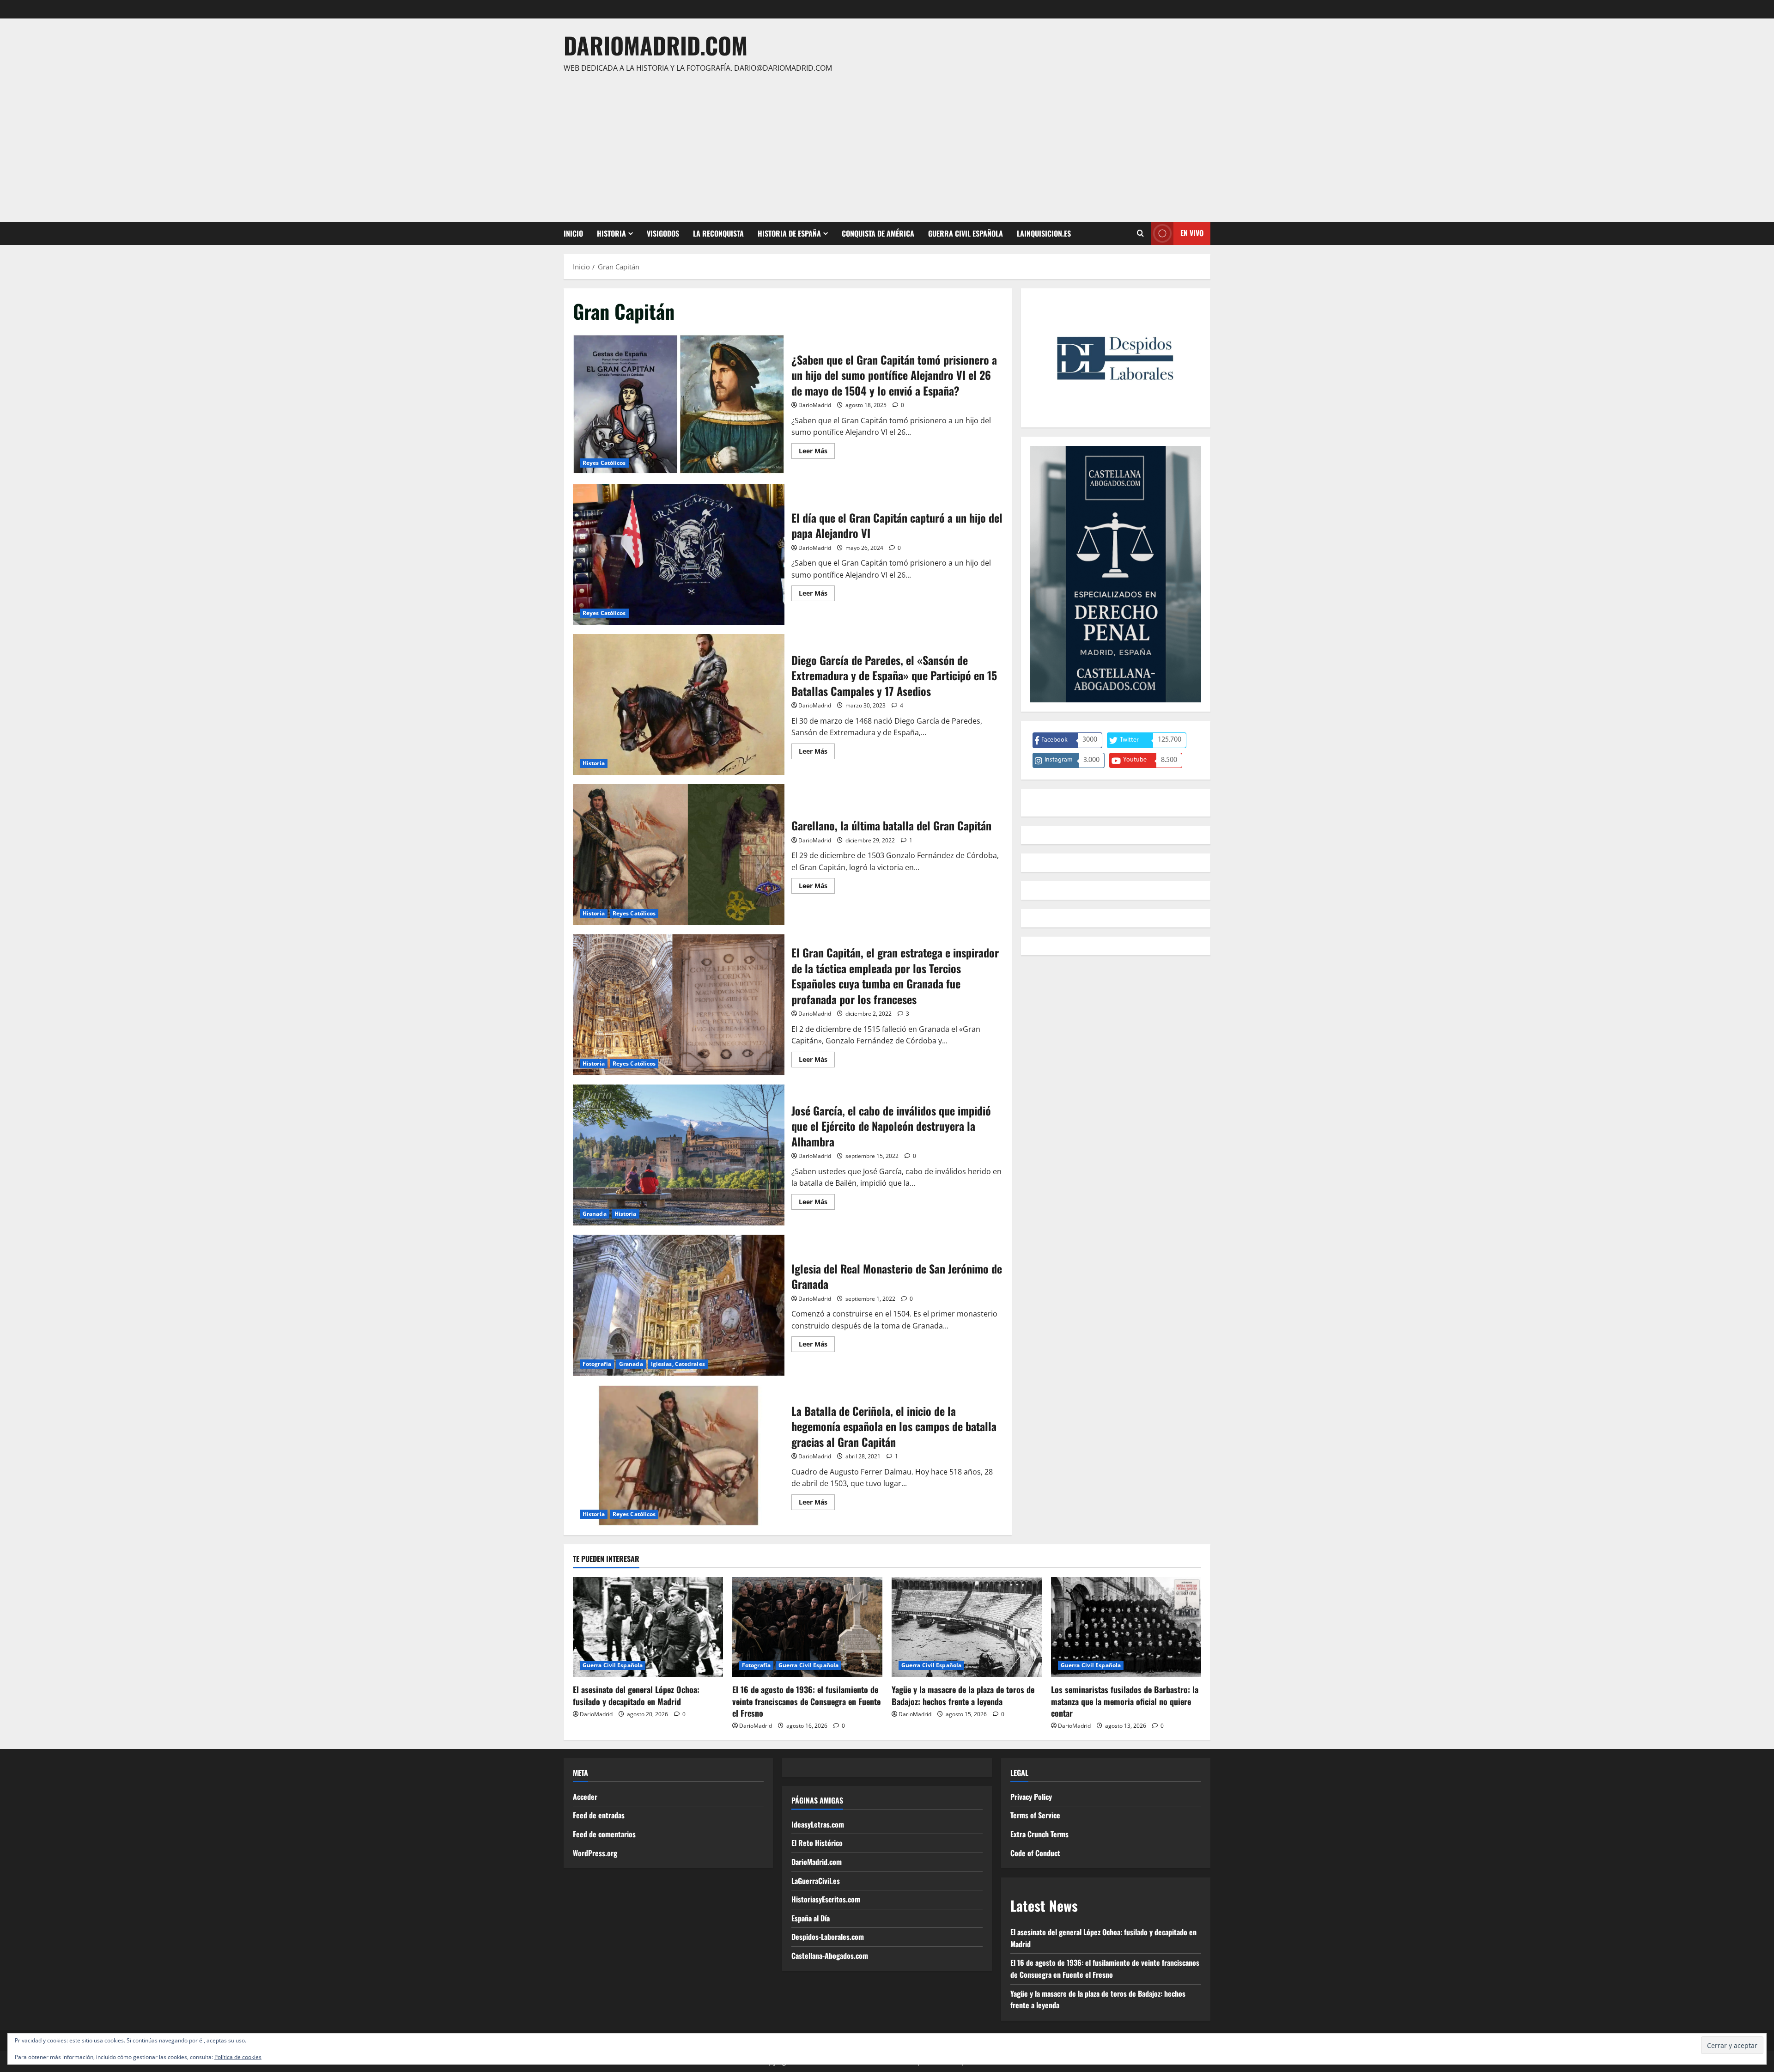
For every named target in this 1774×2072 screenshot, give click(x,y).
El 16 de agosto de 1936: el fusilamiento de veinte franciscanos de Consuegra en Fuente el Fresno (806, 1701)
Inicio (573, 233)
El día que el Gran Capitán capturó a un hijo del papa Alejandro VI (679, 554)
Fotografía (597, 1364)
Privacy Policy (1031, 1797)
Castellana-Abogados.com (830, 1956)
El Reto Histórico (817, 1843)
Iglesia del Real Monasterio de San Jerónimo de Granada (679, 1305)
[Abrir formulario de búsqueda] (1140, 233)
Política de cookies (238, 2057)
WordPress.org (595, 1853)
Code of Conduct (1035, 1853)
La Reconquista (718, 233)
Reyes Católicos (604, 463)
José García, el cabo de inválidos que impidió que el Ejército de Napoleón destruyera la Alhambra (679, 1155)
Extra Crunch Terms (1039, 1834)
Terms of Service (1035, 1815)
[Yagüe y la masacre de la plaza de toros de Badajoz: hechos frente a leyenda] (967, 1627)
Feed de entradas (599, 1815)
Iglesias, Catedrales (678, 1364)
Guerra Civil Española (966, 233)
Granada (595, 1214)
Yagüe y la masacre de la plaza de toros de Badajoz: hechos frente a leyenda (963, 1695)
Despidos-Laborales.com (828, 1937)
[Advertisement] (885, 144)
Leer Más (817, 452)
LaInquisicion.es (1044, 233)
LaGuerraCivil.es (816, 1881)
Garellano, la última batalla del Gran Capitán (679, 855)
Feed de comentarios (604, 1834)
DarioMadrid (815, 405)
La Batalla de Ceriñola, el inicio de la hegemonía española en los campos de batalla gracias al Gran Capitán (679, 1455)
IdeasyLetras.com (818, 1824)
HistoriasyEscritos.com (826, 1899)
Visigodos (663, 233)
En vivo (1192, 233)
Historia (611, 233)
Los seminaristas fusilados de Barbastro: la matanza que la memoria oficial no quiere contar (1125, 1701)
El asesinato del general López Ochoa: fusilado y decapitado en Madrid (636, 1695)
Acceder (585, 1797)
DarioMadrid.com (656, 45)
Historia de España (789, 233)
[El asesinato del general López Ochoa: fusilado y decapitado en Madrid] (648, 1627)
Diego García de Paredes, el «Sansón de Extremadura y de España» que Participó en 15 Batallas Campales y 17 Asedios (679, 704)
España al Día (811, 1918)
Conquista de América (878, 233)
